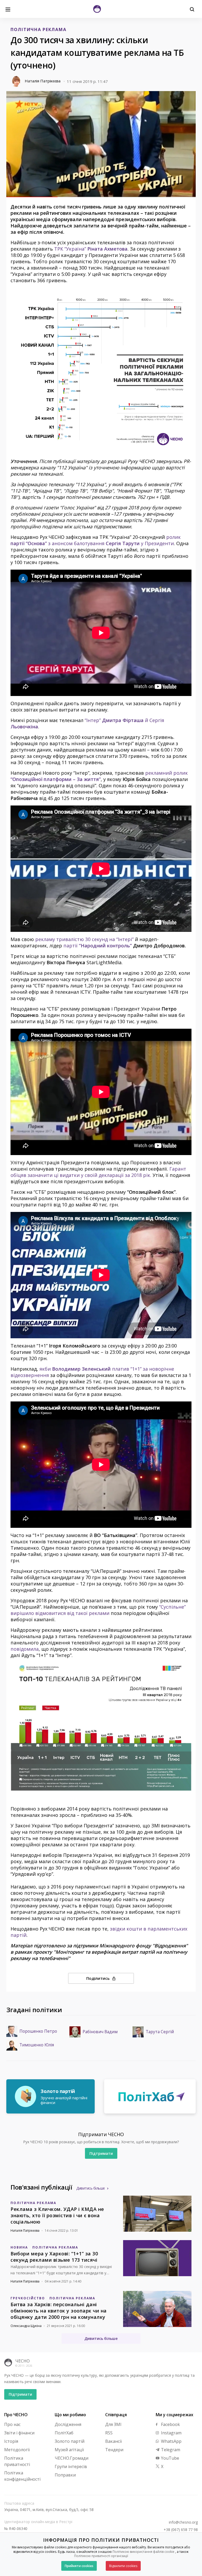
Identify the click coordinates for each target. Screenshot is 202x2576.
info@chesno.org (183, 2522)
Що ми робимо (70, 2415)
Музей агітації (69, 2450)
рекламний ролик (99, 776)
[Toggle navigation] (8, 9)
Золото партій (70, 2441)
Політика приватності (17, 2461)
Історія (11, 2441)
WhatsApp (171, 2441)
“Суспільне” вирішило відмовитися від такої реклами (98, 1610)
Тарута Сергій (160, 2032)
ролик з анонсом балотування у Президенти (96, 540)
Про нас (12, 2424)
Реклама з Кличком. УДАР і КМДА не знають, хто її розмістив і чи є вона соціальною (57, 2215)
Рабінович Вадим (100, 2032)
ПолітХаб (64, 2433)
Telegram (170, 2450)
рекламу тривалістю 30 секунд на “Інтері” (84, 939)
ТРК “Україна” (91, 249)
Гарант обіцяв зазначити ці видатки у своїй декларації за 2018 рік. (98, 1172)
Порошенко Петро (38, 2031)
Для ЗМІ (113, 2424)
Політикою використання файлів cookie (143, 2552)
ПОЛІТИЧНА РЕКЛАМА (38, 29)
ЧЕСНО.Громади (72, 2458)
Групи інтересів (71, 2466)
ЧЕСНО (22, 2361)
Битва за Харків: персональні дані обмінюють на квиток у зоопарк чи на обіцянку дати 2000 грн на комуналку (59, 2311)
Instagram (171, 2433)
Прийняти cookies (79, 2566)
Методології (17, 2450)
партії (98, 946)
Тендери (114, 2450)
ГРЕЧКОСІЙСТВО (28, 2298)
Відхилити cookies (123, 2566)
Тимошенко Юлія (37, 2045)
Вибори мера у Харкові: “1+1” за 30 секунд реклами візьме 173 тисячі (54, 2257)
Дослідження (68, 2424)
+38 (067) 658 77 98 (181, 2530)
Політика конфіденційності (22, 2476)
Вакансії (113, 2441)
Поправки (65, 2475)
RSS (109, 2433)
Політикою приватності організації (101, 2556)
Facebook (170, 2424)
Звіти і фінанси (19, 2433)
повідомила (25, 1649)
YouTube (170, 2458)
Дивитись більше (91, 2188)
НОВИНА (19, 2247)
